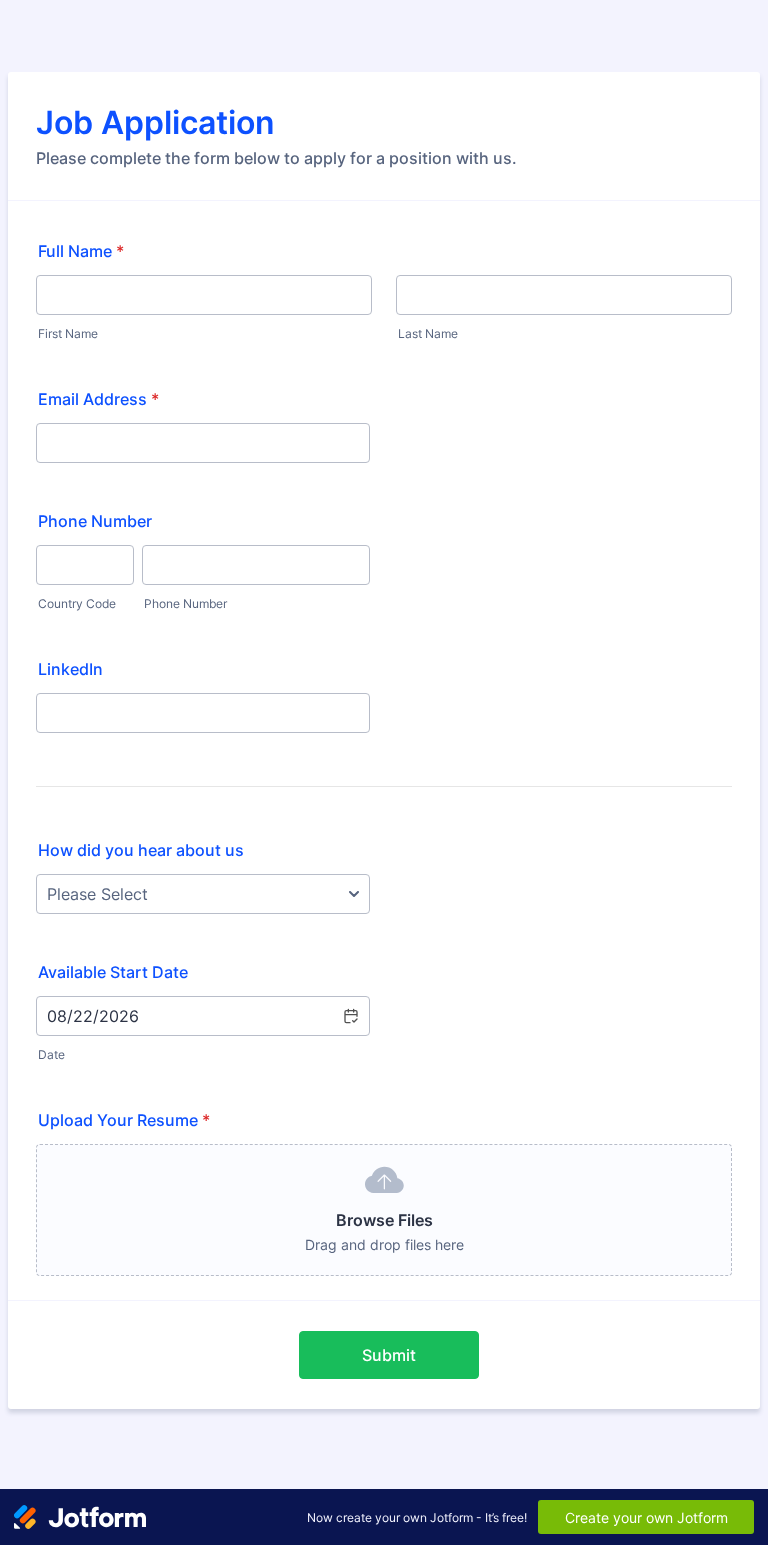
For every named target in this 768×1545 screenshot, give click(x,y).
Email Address (98, 399)
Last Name (428, 333)
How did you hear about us (141, 850)
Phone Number (95, 521)
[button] (350, 1016)
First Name (68, 333)
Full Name (81, 251)
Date (51, 1054)
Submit (389, 1355)
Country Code (77, 603)
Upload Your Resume (124, 1120)
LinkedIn (70, 669)
